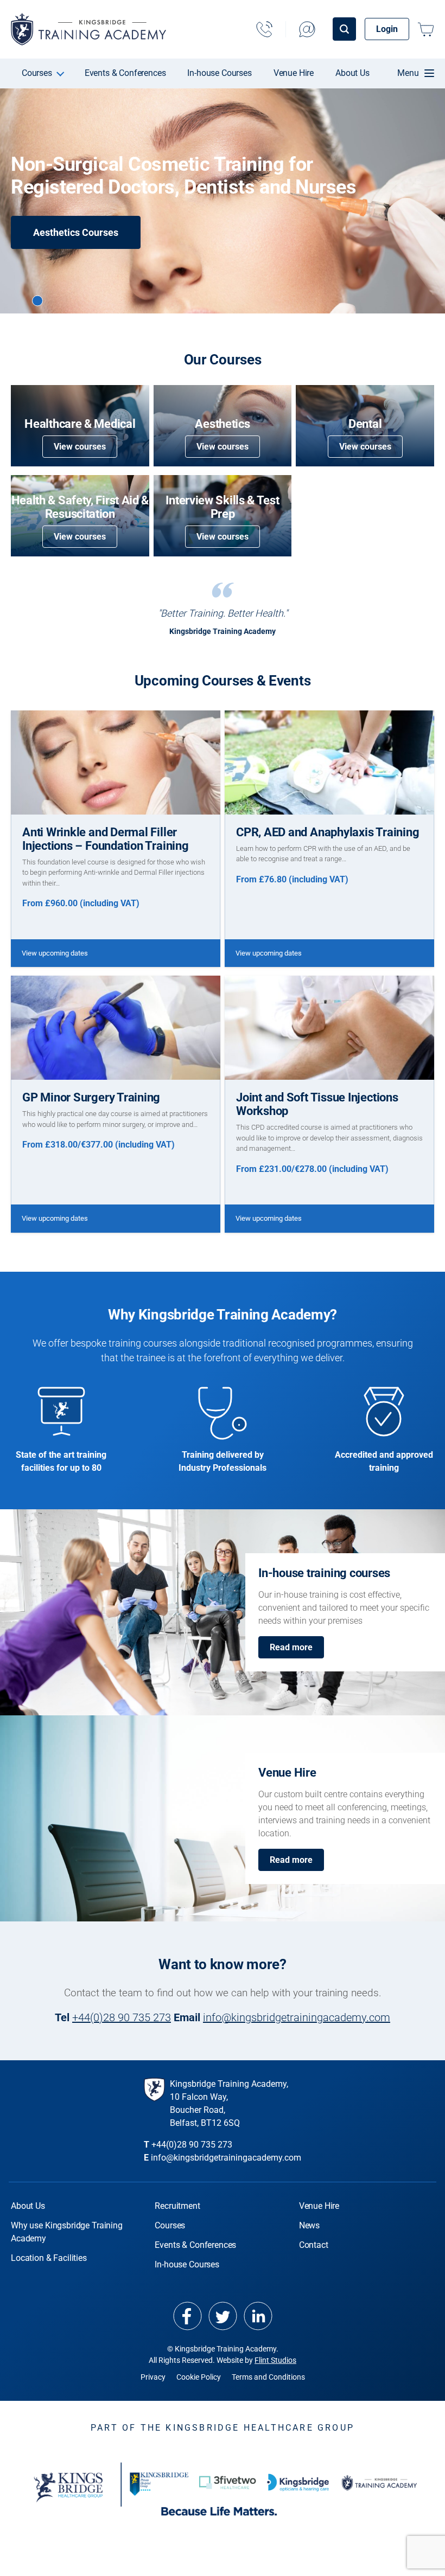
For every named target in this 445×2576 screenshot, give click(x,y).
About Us (352, 73)
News (309, 2225)
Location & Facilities (49, 2258)
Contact (314, 2245)
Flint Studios (275, 2360)
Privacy (153, 2377)
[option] (223, 201)
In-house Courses (219, 73)
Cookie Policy (199, 2377)
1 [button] (20, 300)
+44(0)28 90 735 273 (122, 2017)
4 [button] (73, 300)
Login (387, 29)
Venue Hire (294, 73)
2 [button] (37, 300)
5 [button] (91, 300)
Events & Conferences (125, 73)
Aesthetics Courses (76, 232)
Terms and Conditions (268, 2377)
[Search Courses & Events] (344, 29)
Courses (37, 73)
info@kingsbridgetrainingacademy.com (297, 2017)
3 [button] (55, 300)
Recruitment (177, 2206)
